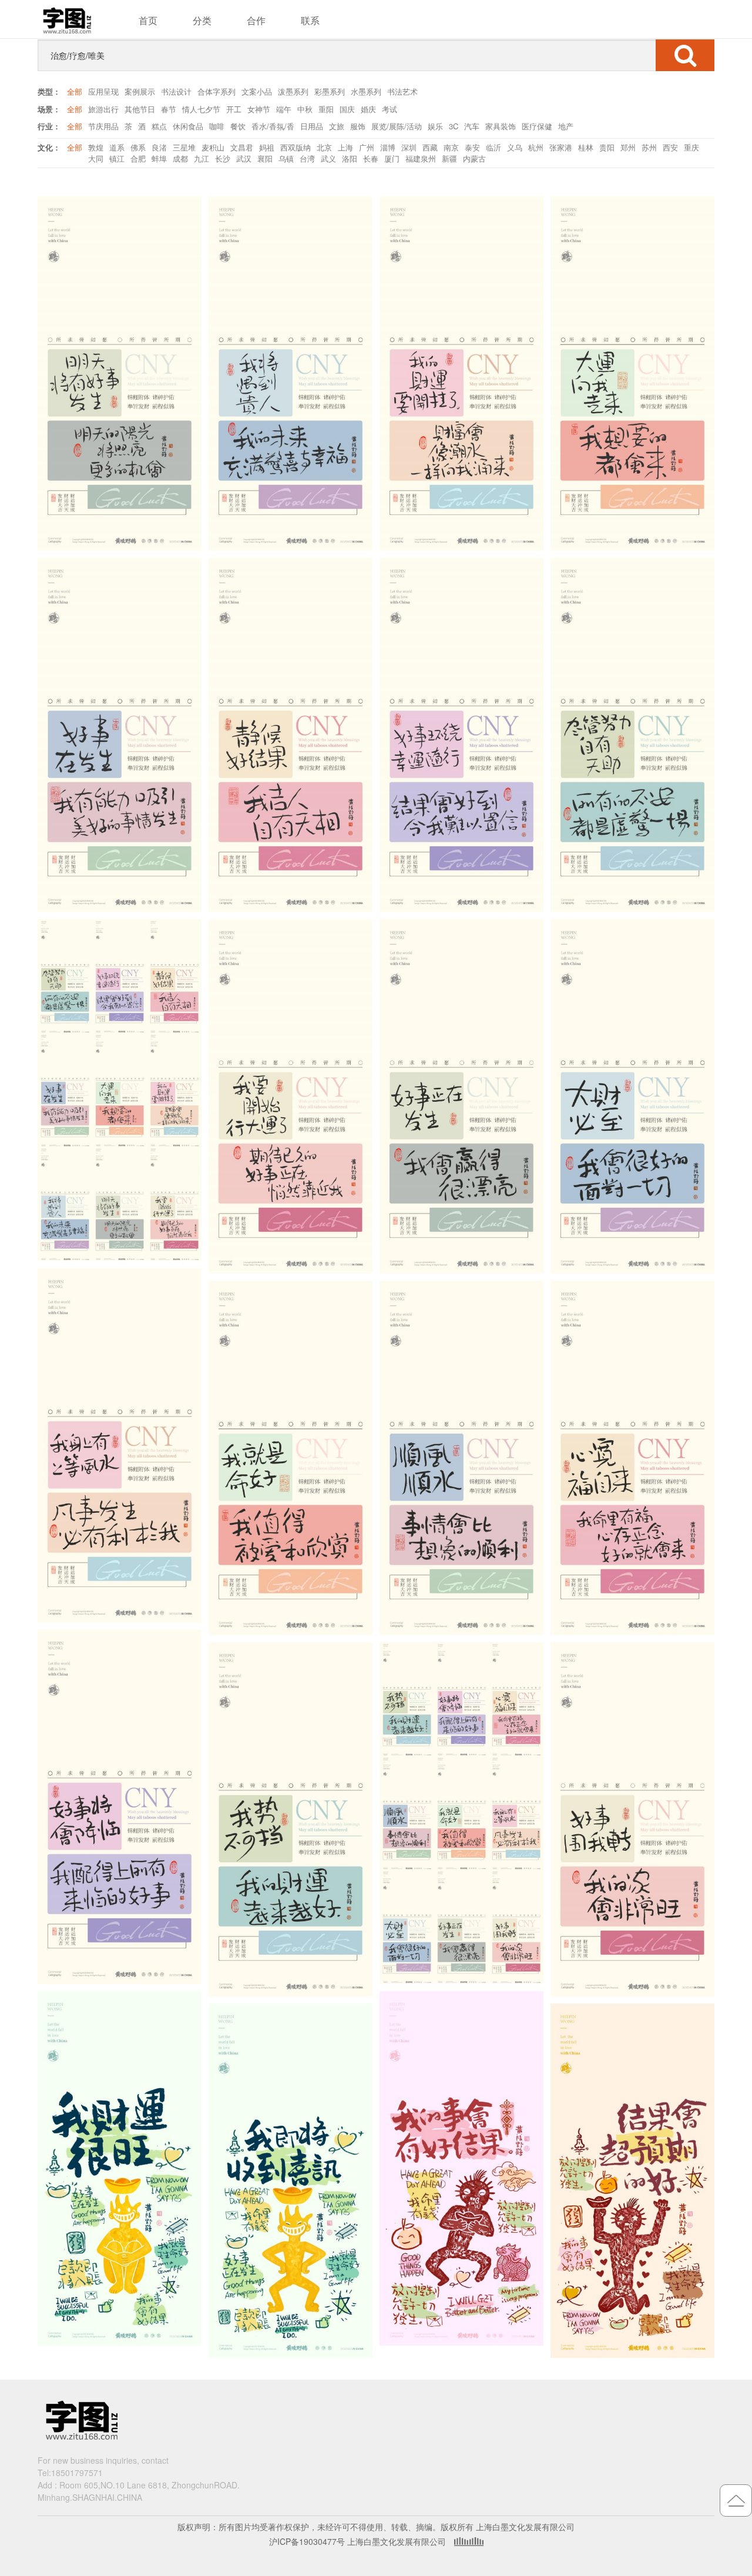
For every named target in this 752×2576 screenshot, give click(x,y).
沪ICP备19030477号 (307, 2541)
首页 (148, 20)
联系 (310, 20)
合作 (256, 20)
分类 (202, 20)
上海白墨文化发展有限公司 (397, 2541)
